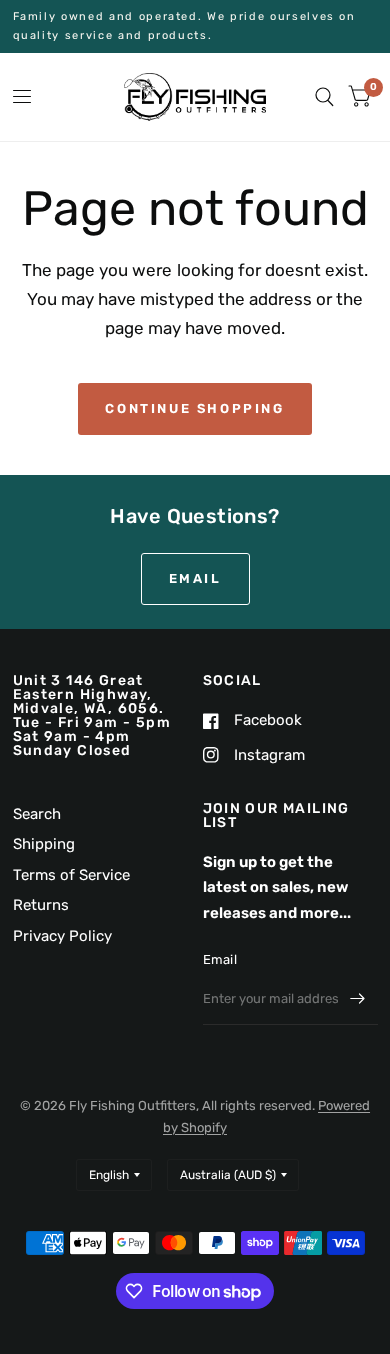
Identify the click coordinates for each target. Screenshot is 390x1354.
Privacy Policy (62, 936)
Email (220, 959)
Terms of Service (71, 875)
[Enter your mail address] (358, 999)
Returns (41, 905)
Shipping (44, 844)
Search (37, 814)
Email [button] (195, 578)
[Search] (324, 97)
